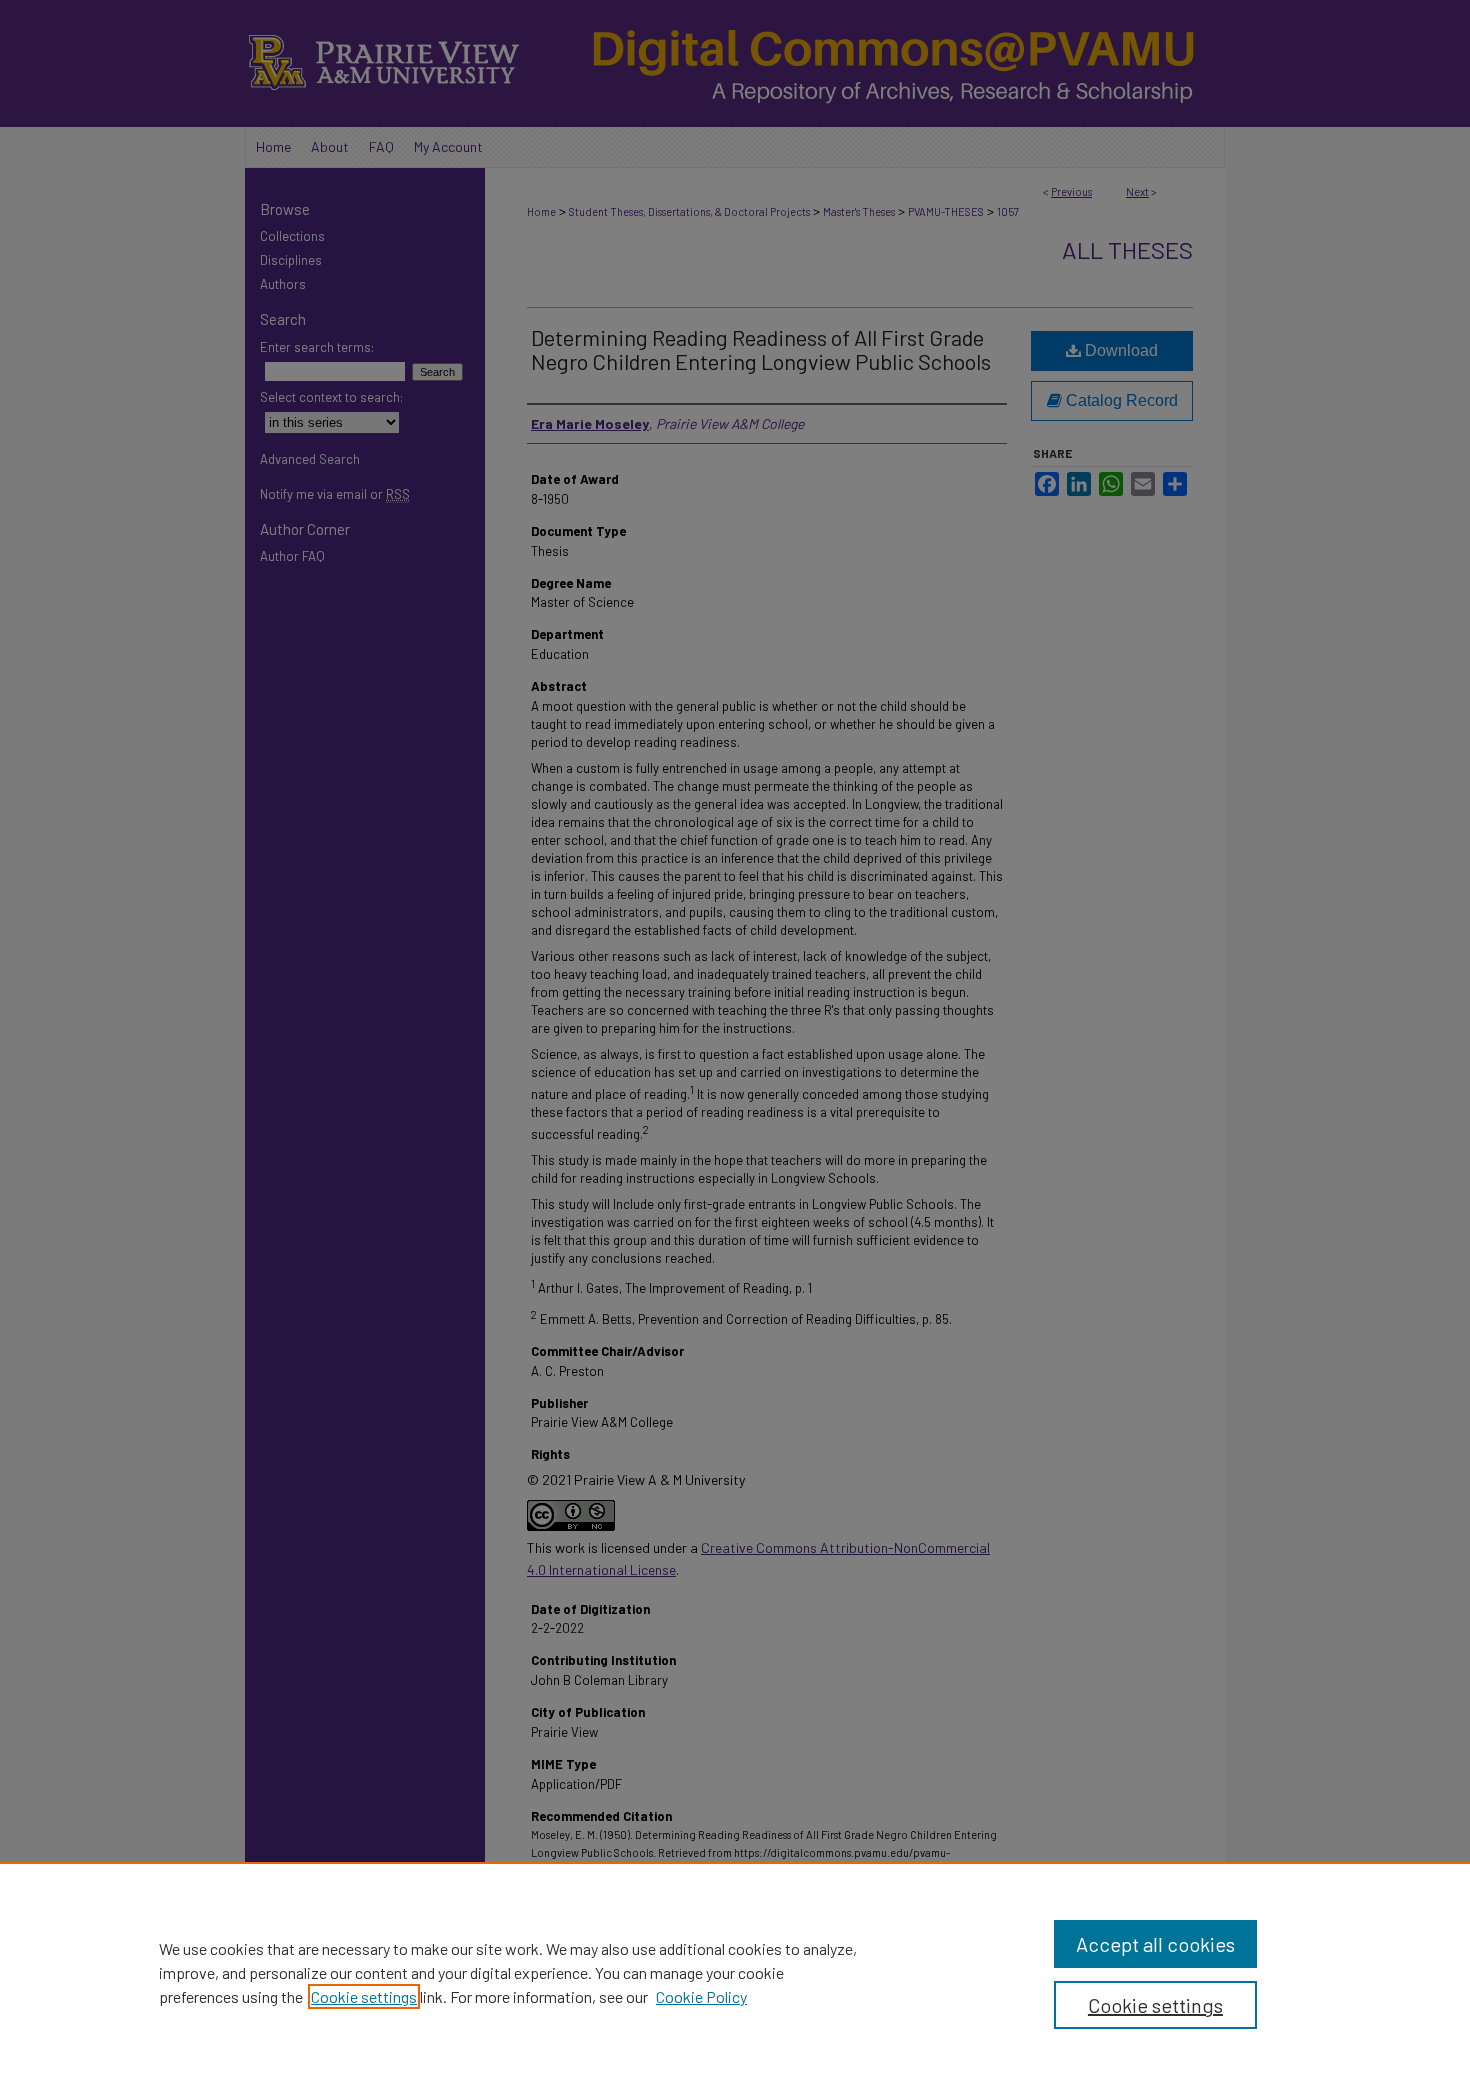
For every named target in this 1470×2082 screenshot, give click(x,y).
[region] (735, 1972)
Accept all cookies (1155, 1944)
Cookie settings (364, 1996)
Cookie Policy (701, 1996)
